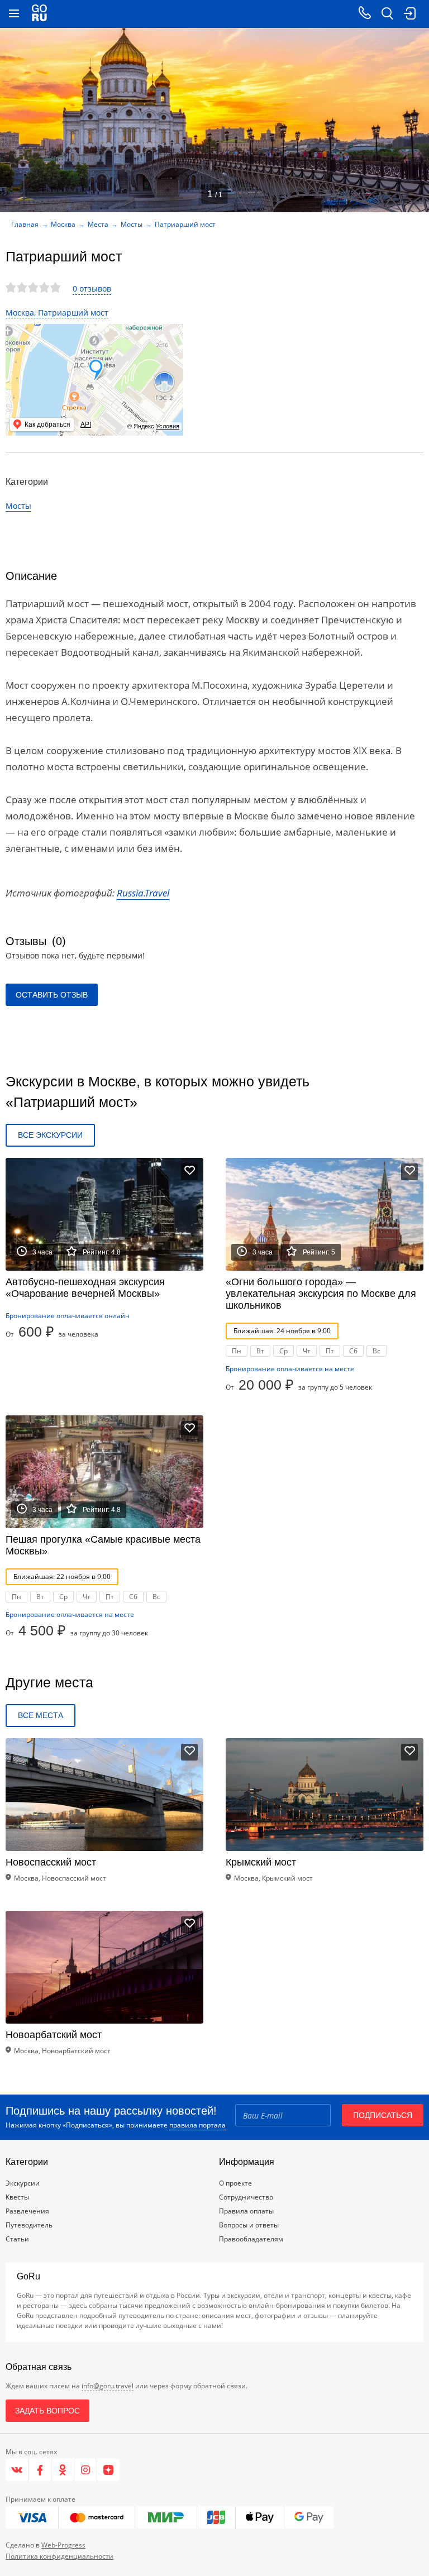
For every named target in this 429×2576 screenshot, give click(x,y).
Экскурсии (23, 2183)
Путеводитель (29, 2225)
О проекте (235, 2183)
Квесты (17, 2197)
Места (98, 224)
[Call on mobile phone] (365, 14)
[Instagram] (86, 2470)
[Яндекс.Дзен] (108, 2470)
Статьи (17, 2239)
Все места (40, 1715)
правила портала (197, 2125)
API (86, 424)
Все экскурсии (50, 1135)
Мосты (132, 224)
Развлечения (27, 2211)
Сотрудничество (246, 2197)
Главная (25, 224)
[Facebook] (40, 2470)
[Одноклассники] (63, 2470)
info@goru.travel (108, 2386)
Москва (63, 224)
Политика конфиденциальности (59, 2556)
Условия (168, 426)
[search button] (387, 14)
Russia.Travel (143, 893)
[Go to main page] (39, 14)
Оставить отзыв (52, 995)
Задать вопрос (47, 2411)
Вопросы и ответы (249, 2225)
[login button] (409, 14)
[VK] (17, 2470)
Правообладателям (251, 2239)
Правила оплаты (246, 2211)
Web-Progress (63, 2545)
